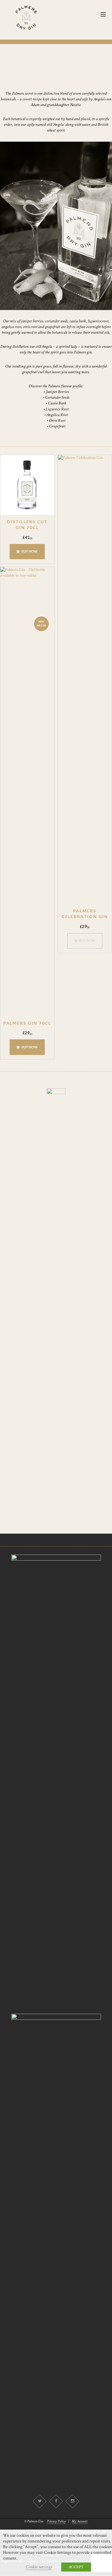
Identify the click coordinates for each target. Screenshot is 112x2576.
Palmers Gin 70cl (27, 1023)
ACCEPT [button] (76, 2567)
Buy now (30, 551)
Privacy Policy (56, 2521)
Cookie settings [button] (39, 2567)
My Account (80, 2521)
